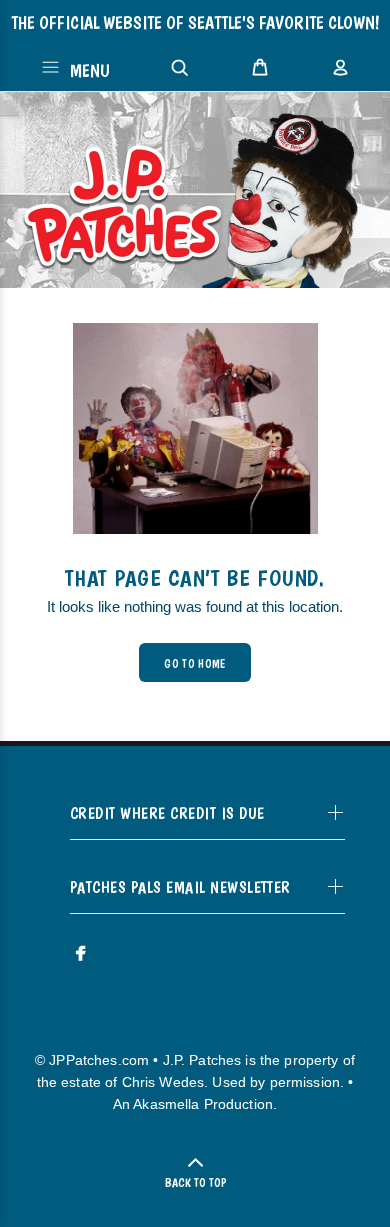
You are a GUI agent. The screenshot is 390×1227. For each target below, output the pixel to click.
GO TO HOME (195, 664)
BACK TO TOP (195, 1183)
